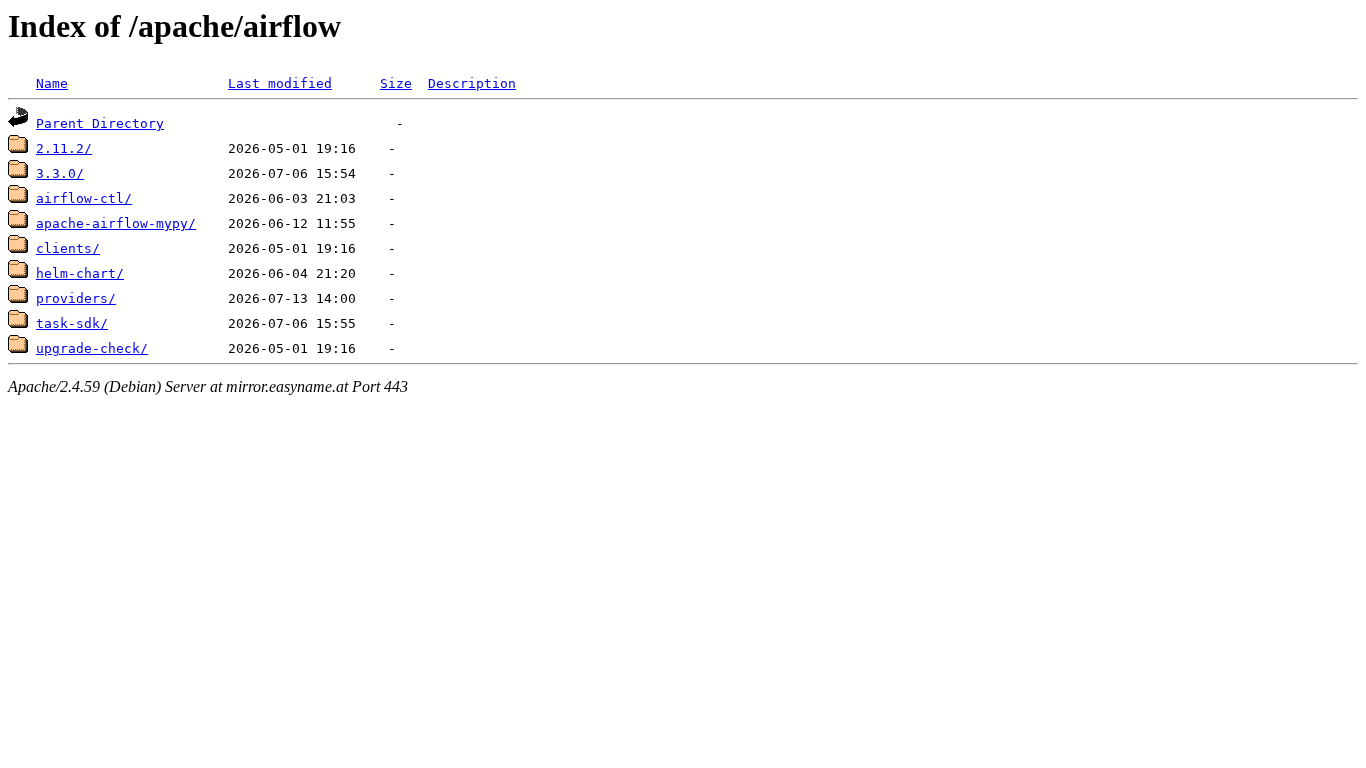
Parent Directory (100, 123)
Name (52, 83)
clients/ (68, 248)
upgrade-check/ (92, 348)
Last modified (280, 83)
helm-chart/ (80, 273)
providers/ (76, 298)
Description (472, 83)
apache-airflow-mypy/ (116, 223)
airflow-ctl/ (84, 198)
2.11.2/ (64, 148)
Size (396, 83)
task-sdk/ (72, 323)
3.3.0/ (60, 173)
